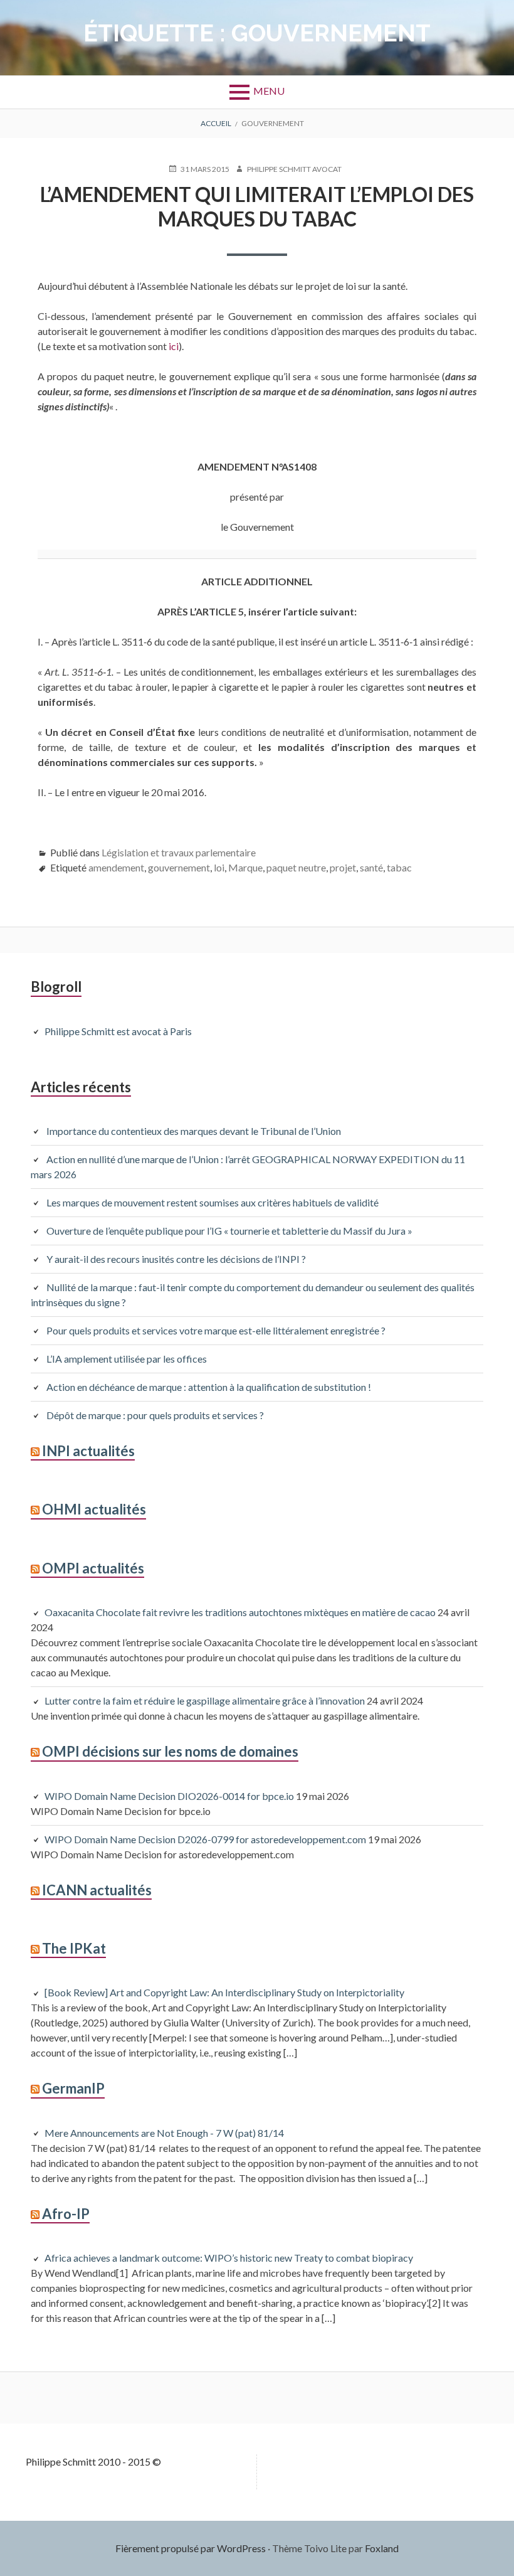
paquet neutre (296, 867)
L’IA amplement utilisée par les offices (127, 1359)
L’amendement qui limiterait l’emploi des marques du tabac (257, 206)
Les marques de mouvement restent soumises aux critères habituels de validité (212, 1202)
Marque (245, 867)
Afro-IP (66, 2214)
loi (219, 867)
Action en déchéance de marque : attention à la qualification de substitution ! (209, 1387)
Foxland (382, 2548)
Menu (269, 91)
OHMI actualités (94, 1509)
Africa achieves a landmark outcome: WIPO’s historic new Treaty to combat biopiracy (229, 2258)
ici (173, 346)
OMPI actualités (93, 1568)
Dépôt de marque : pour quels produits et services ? (155, 1415)
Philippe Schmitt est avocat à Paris (118, 1031)
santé (371, 867)
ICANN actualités (97, 1890)
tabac (399, 867)
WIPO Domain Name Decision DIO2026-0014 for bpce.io (169, 1796)
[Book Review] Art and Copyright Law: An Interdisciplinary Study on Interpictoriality (224, 1992)
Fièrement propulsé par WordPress (191, 2548)
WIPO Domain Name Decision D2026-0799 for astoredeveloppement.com (205, 1839)
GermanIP (73, 2088)
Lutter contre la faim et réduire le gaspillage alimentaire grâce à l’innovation (205, 1700)
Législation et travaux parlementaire (179, 852)
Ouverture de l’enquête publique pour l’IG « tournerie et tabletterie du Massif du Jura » (229, 1231)
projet (343, 867)
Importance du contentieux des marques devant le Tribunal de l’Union (194, 1131)
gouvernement (179, 867)
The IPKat (74, 1948)
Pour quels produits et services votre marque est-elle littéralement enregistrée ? (218, 1330)
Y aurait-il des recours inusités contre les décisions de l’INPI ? (176, 1259)
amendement (116, 867)
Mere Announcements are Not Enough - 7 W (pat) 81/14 (164, 2133)
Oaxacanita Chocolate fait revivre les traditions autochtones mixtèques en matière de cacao (240, 1612)
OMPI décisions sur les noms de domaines (170, 1751)
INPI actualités (88, 1451)
